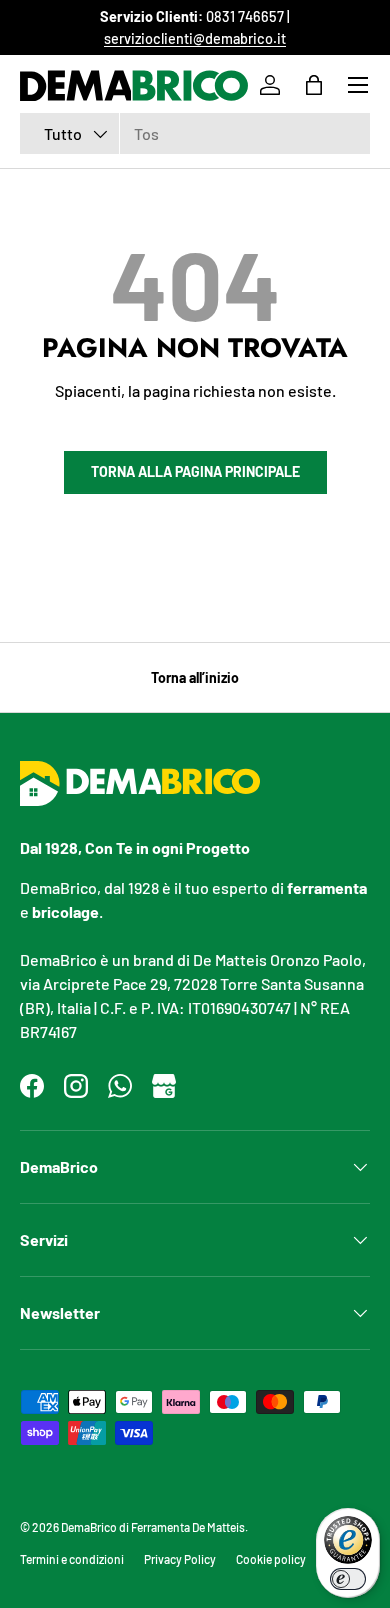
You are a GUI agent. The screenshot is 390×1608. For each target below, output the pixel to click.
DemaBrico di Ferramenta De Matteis (153, 1527)
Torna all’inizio (195, 677)
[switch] (348, 1579)
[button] (314, 85)
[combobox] (195, 133)
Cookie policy (271, 1559)
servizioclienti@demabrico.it (195, 38)
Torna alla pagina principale (195, 471)
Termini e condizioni (72, 1559)
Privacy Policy (180, 1559)
